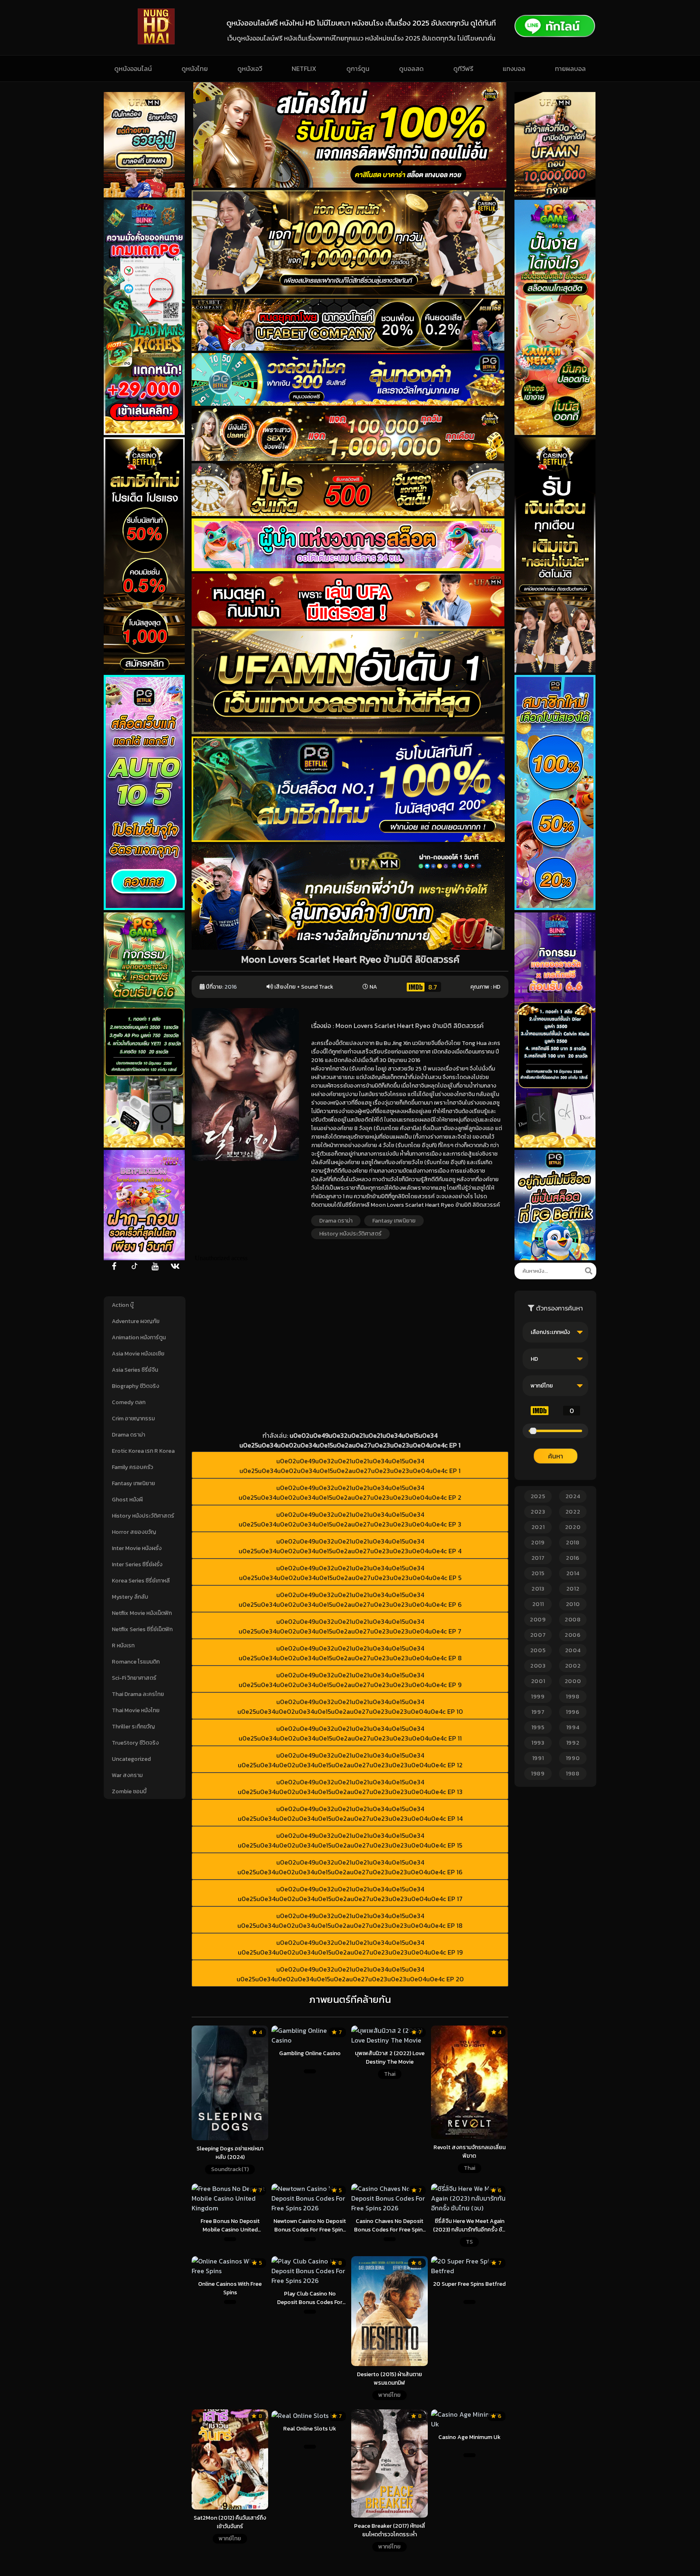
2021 (538, 1527)
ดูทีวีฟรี (463, 69)
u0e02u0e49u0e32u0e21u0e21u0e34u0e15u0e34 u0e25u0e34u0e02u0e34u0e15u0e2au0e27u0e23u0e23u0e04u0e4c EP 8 (350, 1653)
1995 (538, 1727)
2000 (573, 1681)
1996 (573, 1712)
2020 (573, 1527)
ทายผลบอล (570, 69)
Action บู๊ (123, 1305)
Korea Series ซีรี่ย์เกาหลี (141, 1581)
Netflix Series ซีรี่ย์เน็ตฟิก (142, 1629)
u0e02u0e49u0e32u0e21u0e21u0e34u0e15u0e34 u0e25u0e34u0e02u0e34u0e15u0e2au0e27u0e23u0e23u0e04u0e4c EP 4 (350, 1546)
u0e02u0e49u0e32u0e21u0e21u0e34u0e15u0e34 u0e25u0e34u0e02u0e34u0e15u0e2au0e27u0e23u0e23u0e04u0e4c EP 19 (350, 1947)
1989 (538, 1774)
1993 (538, 1743)
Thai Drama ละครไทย (138, 1694)
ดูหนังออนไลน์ (133, 69)
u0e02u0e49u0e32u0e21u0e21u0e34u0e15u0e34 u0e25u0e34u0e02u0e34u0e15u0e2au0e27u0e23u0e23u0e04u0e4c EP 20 (350, 1974)
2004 (573, 1650)
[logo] (156, 42)
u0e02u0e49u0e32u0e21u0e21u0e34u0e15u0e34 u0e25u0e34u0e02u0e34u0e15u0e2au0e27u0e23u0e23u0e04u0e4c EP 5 (350, 1573)
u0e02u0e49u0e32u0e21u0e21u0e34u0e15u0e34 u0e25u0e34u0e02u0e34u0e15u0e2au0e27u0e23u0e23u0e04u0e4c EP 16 (350, 1867)
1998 (573, 1697)
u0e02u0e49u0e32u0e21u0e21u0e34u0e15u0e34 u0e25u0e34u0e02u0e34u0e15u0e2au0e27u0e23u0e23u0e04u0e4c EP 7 (350, 1626)
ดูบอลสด (411, 69)
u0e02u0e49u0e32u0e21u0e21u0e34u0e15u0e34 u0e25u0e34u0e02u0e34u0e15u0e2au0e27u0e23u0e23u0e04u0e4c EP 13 (350, 1787)
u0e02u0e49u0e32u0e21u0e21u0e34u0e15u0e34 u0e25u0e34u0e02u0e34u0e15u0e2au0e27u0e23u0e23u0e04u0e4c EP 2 (350, 1492)
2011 (538, 1604)
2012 (573, 1589)
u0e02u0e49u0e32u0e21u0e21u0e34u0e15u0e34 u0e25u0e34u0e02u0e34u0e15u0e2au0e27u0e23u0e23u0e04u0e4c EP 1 (350, 1466)
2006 (573, 1635)
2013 (538, 1589)
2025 (538, 1496)
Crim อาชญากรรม (133, 1419)
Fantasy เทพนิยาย (133, 1483)
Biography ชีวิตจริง (136, 1386)
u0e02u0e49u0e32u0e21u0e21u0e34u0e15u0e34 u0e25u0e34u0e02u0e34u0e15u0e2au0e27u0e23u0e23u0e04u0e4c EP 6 (350, 1600)
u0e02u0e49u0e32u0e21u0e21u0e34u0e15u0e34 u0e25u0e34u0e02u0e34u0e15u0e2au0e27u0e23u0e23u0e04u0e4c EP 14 (350, 1814)
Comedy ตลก (129, 1402)
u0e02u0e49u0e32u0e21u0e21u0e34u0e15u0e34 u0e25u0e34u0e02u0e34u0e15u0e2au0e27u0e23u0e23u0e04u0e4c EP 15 (350, 1840)
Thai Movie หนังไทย (136, 1710)
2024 (573, 1496)
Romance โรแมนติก (136, 1662)
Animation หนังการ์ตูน (139, 1337)
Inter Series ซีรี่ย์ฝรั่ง (137, 1564)
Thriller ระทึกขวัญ (133, 1727)
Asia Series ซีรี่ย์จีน (135, 1370)
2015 (538, 1573)
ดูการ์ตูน (358, 69)
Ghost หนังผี (127, 1500)
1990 (573, 1758)
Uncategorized (131, 1759)
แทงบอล (514, 69)
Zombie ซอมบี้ (129, 1791)
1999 (538, 1697)
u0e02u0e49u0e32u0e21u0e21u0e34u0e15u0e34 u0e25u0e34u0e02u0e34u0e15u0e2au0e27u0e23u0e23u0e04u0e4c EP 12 (350, 1760)
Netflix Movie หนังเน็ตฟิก (142, 1613)
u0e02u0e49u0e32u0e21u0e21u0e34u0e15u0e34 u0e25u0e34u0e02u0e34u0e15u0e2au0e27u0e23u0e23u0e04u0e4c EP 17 (350, 1894)
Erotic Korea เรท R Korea (143, 1451)
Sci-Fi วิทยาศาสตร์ (134, 1678)
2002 (573, 1666)
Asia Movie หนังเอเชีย (138, 1354)
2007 (538, 1635)
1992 (573, 1743)
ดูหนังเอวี (250, 69)
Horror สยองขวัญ (134, 1532)
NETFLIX (304, 69)
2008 (573, 1620)
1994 (573, 1727)
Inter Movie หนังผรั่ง (137, 1548)
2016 (231, 987)
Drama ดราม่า (128, 1435)
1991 (538, 1758)
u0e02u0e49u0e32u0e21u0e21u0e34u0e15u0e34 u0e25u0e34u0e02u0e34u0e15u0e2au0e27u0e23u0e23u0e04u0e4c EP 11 (350, 1733)
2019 (538, 1543)
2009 (538, 1620)
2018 (573, 1543)
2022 (573, 1512)
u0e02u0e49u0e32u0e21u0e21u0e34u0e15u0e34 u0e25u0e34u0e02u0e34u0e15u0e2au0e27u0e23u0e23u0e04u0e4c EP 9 (350, 1680)
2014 (573, 1573)
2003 (538, 1666)
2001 (538, 1681)
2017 (538, 1558)
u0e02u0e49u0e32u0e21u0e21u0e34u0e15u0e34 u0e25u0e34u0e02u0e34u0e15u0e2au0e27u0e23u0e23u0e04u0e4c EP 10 (350, 1707)
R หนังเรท (123, 1646)
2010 (573, 1604)
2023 (538, 1512)
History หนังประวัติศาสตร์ (143, 1516)
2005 (538, 1650)
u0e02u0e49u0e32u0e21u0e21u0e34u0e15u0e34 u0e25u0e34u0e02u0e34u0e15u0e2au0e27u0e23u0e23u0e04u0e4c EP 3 (350, 1519)
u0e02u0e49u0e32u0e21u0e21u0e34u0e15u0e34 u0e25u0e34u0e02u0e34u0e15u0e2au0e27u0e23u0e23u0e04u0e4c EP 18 (350, 1921)
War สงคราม (127, 1775)
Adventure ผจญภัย (136, 1321)
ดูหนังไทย (195, 69)
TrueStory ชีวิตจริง (135, 1743)
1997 (538, 1712)
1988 (573, 1774)
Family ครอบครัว (132, 1467)
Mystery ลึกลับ (130, 1597)
